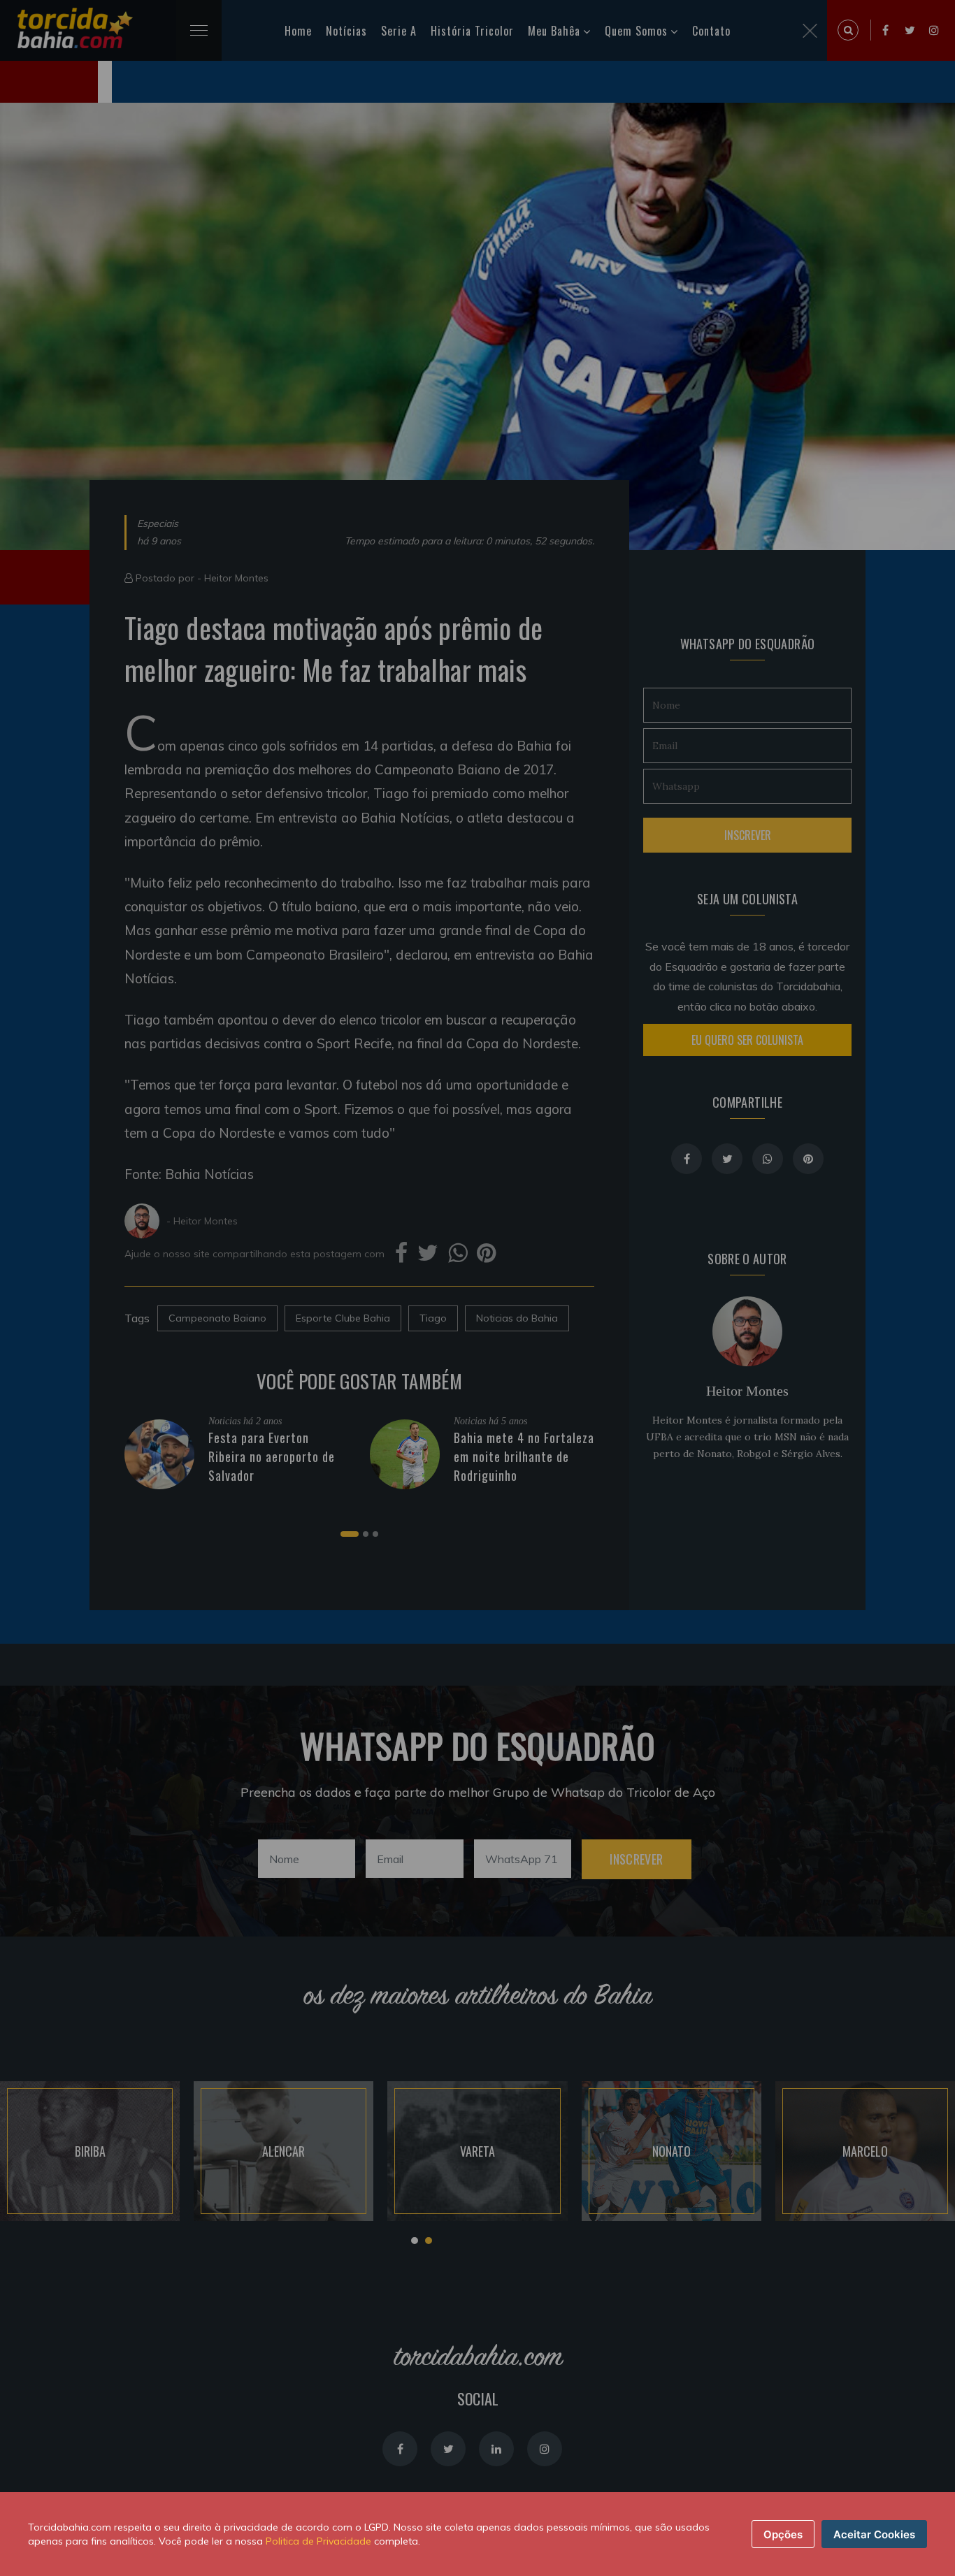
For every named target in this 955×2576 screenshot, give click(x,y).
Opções (783, 2534)
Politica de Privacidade (318, 2541)
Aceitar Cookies (874, 2534)
